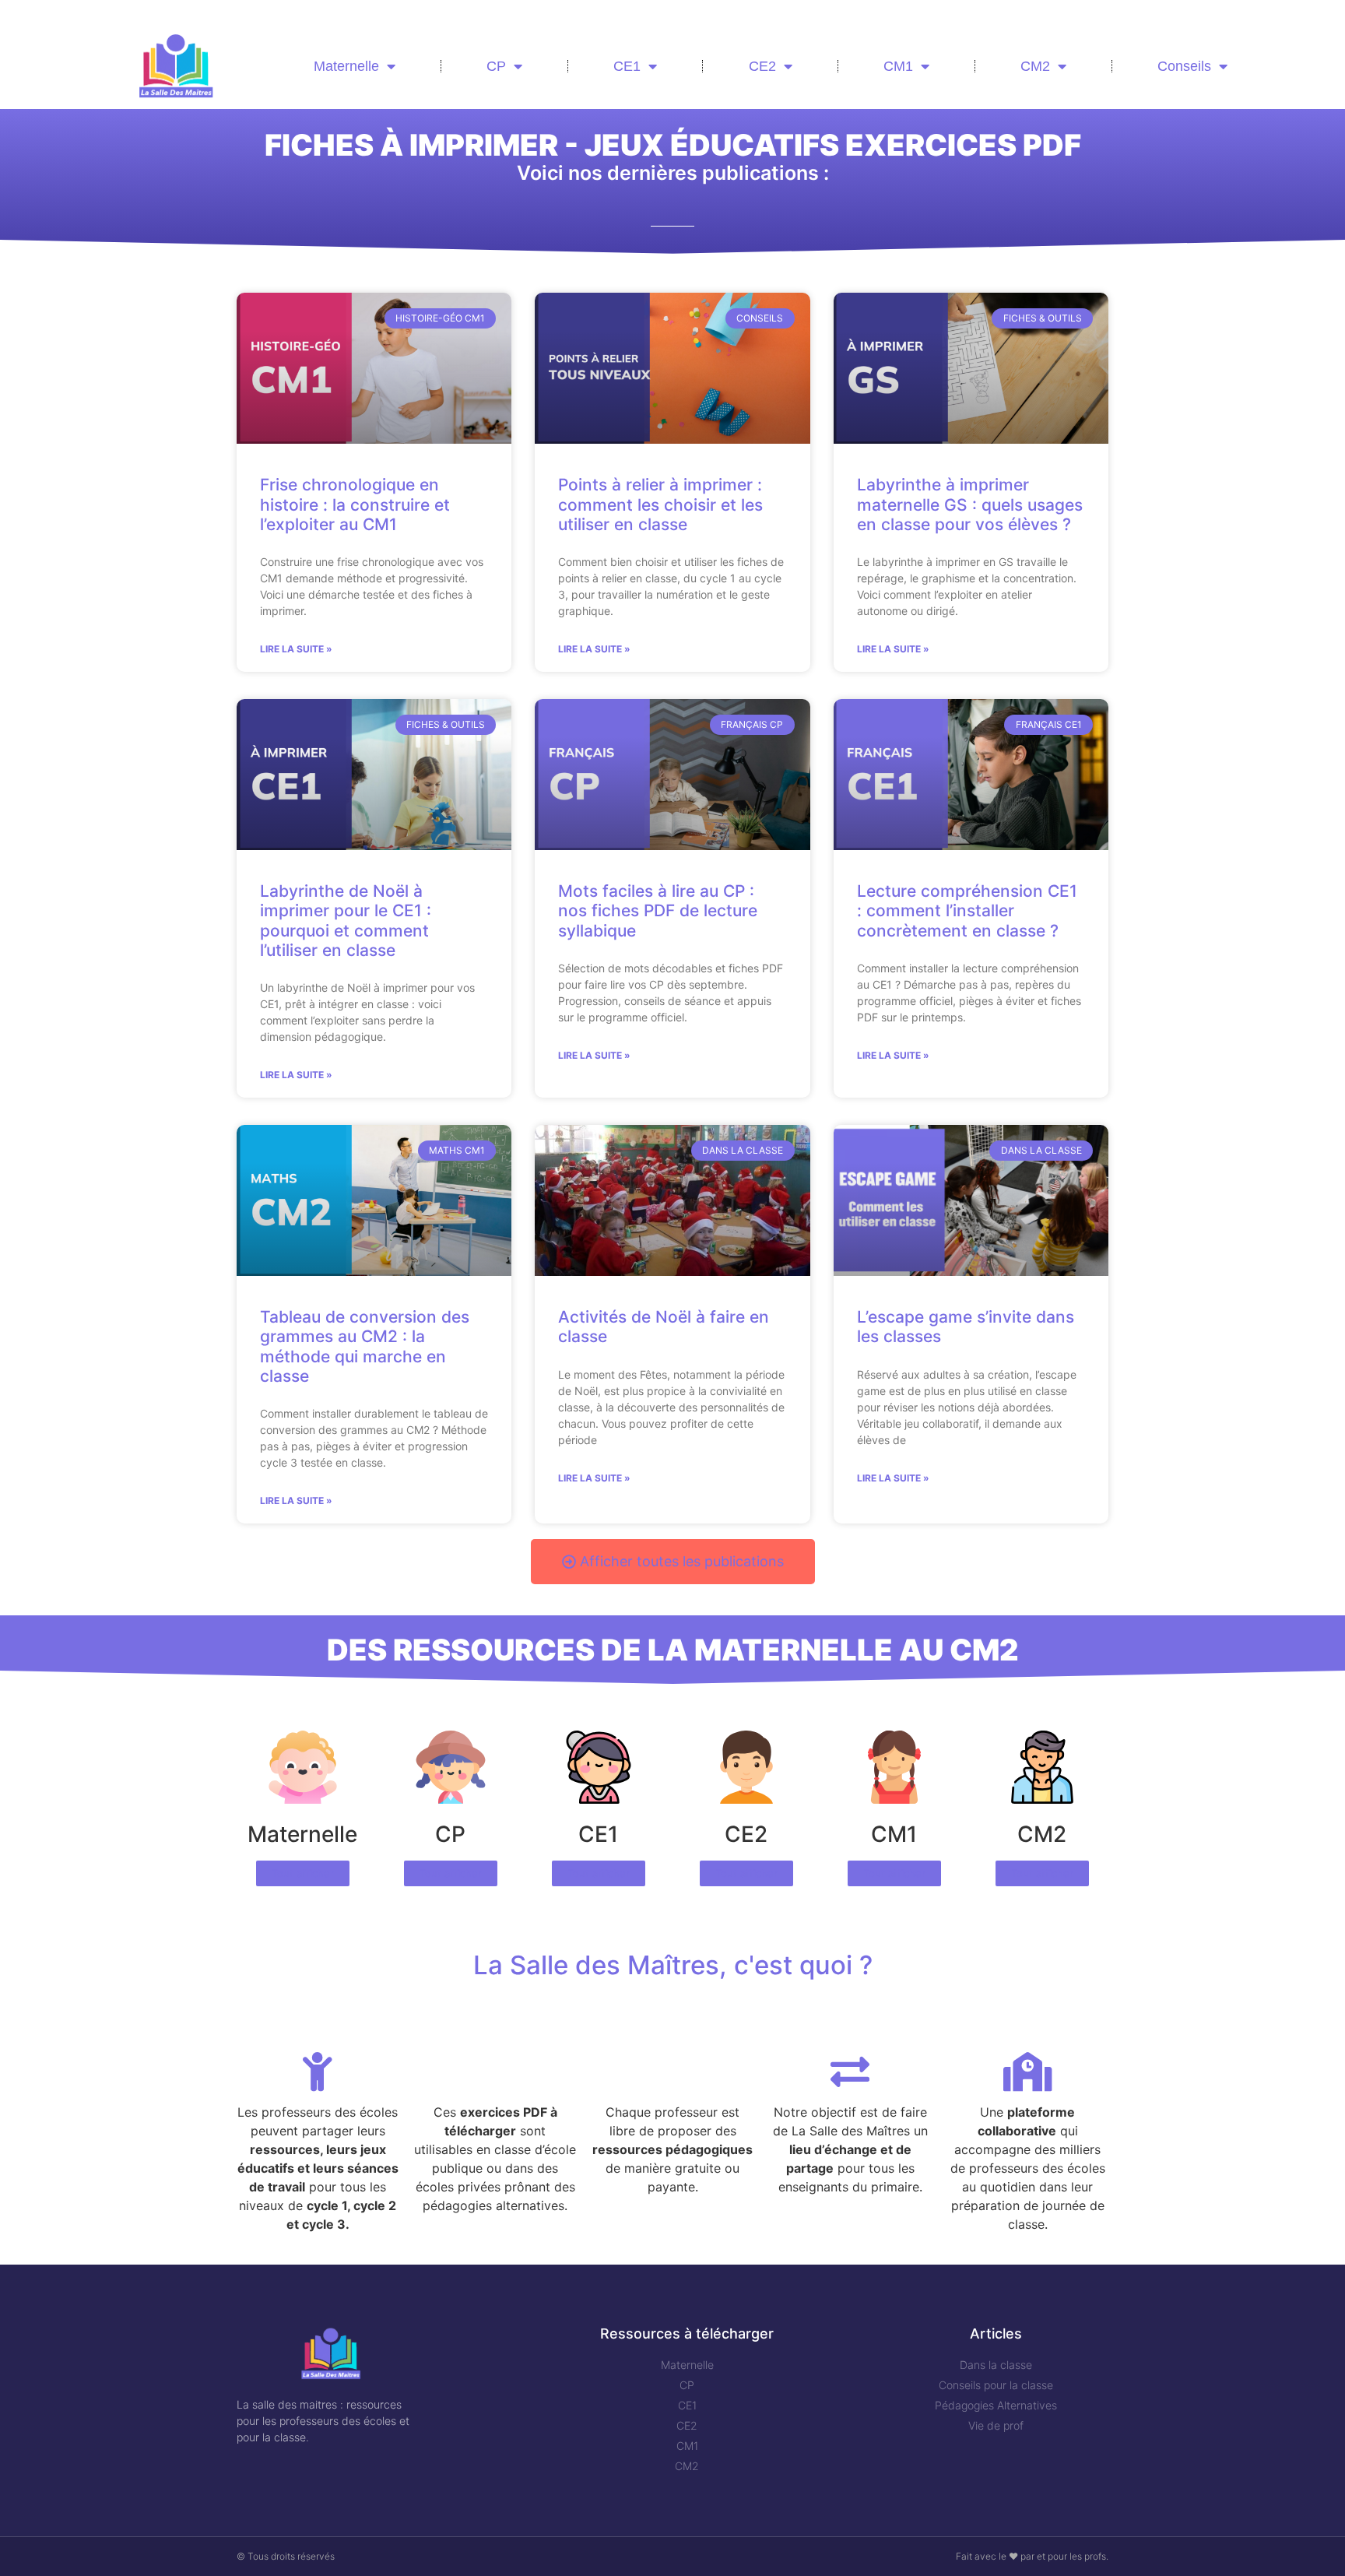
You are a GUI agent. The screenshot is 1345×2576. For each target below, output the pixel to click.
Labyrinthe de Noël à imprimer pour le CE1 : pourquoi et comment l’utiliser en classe (346, 921)
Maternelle (346, 66)
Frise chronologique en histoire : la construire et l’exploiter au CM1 (355, 504)
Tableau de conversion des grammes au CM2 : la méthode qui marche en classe (365, 1346)
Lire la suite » (296, 649)
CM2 (1035, 66)
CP (496, 66)
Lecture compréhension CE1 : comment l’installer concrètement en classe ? (967, 910)
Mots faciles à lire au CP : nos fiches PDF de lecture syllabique (658, 910)
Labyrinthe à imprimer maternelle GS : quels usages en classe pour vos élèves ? (970, 504)
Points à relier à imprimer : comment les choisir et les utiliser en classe (660, 504)
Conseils (1184, 66)
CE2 (762, 66)
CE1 (627, 66)
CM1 (898, 66)
